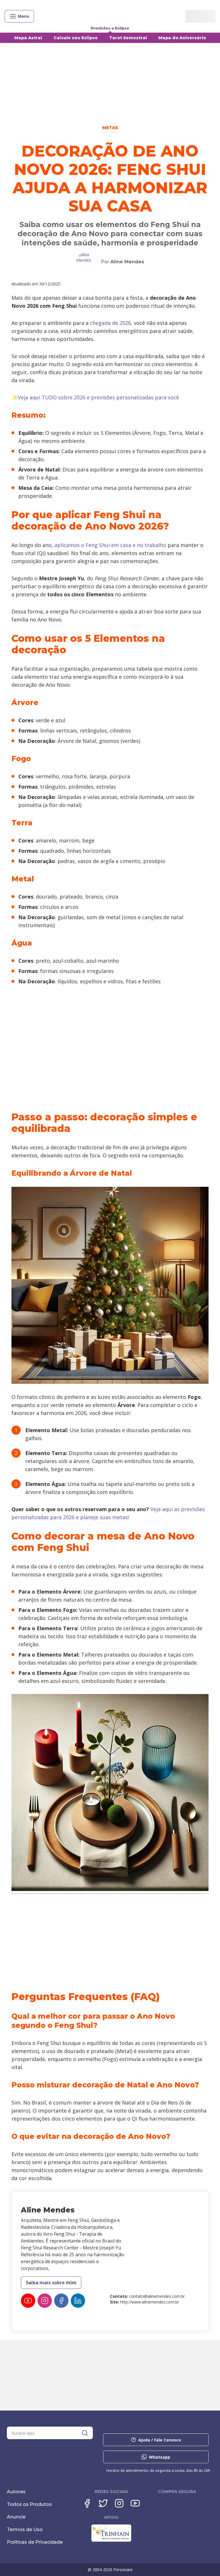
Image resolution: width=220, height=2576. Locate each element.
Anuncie (16, 2517)
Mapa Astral (28, 38)
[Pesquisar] (85, 2433)
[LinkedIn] (78, 2301)
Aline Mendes (127, 262)
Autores (16, 2492)
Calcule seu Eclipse (76, 38)
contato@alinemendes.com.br (157, 2296)
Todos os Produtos (29, 2504)
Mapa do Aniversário (182, 38)
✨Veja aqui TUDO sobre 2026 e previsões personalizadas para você (95, 397)
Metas (110, 128)
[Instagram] (45, 2301)
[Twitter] (103, 2503)
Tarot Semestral (128, 38)
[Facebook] (61, 2301)
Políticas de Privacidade (35, 2542)
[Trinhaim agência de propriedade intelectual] (111, 2540)
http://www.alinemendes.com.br (150, 2302)
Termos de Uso (25, 2529)
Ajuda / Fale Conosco (160, 2440)
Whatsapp (160, 2457)
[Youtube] (28, 2301)
